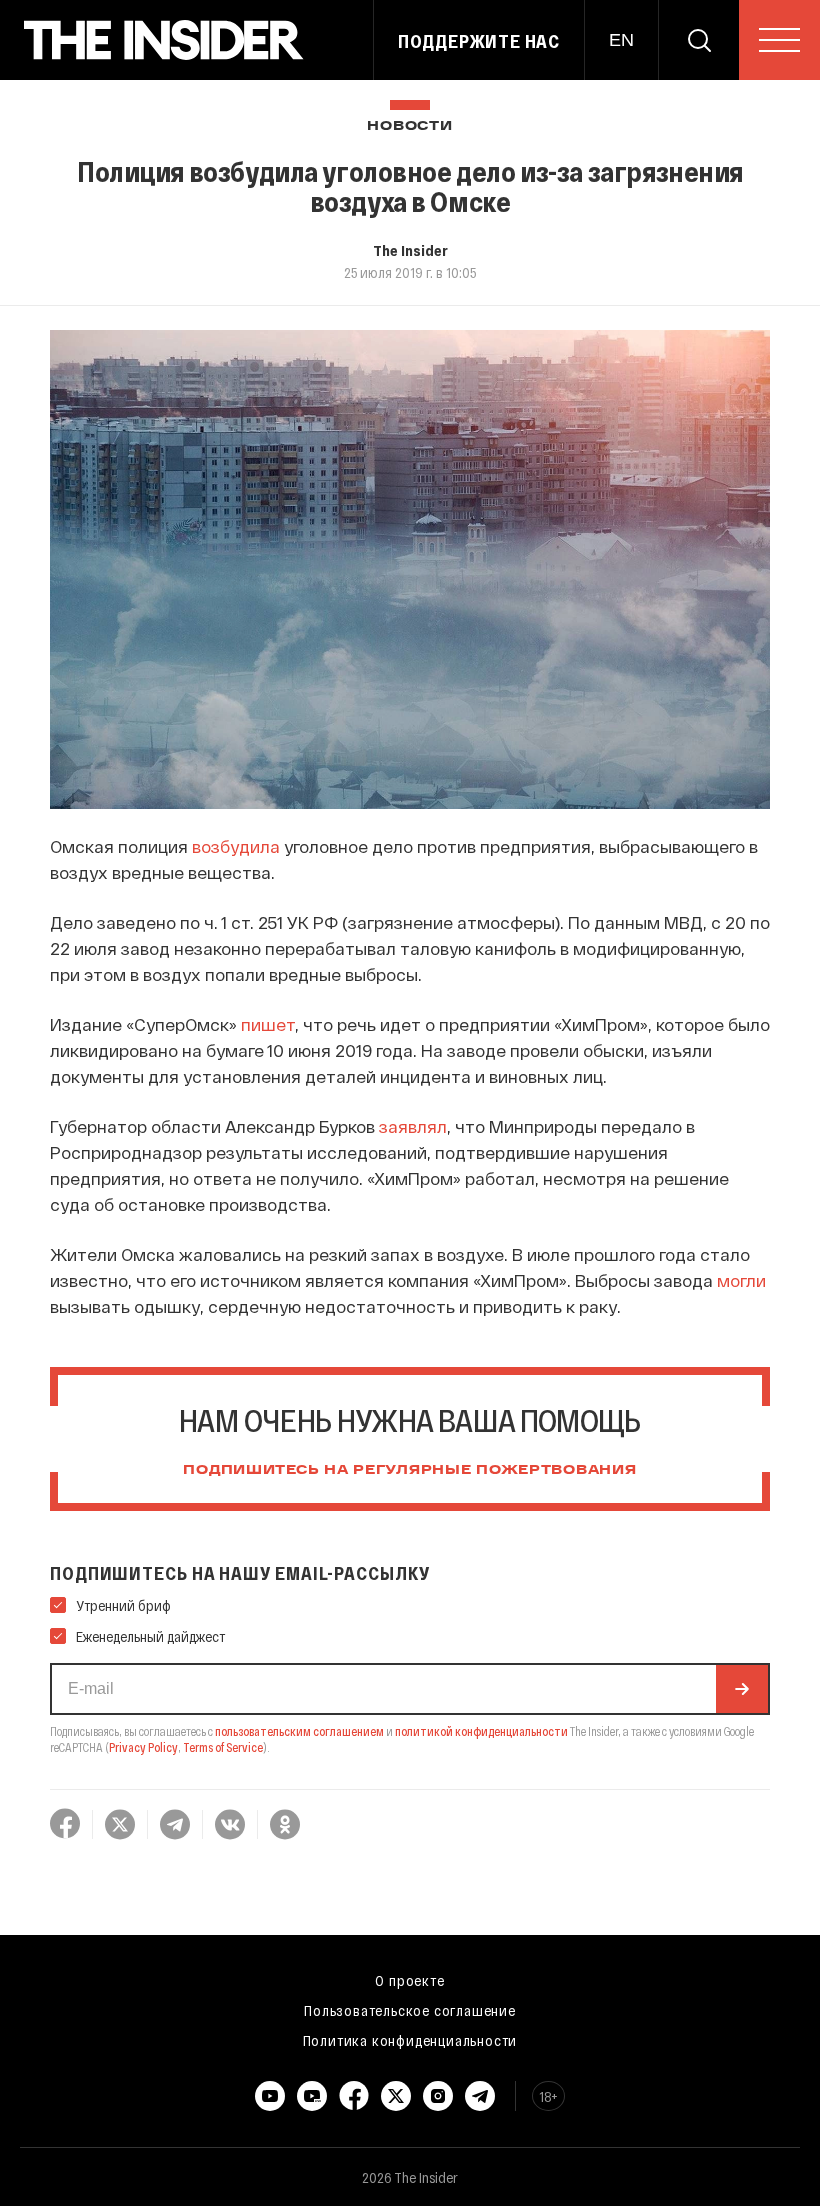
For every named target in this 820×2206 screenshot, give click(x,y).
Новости (409, 126)
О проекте (409, 1980)
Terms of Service (223, 1747)
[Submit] (742, 1689)
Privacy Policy (143, 1747)
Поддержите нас (479, 41)
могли (741, 1280)
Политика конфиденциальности (410, 2040)
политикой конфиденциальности (481, 1731)
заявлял (413, 1126)
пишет (268, 1024)
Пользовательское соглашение (410, 2010)
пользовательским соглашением (299, 1731)
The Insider (410, 250)
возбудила (236, 846)
